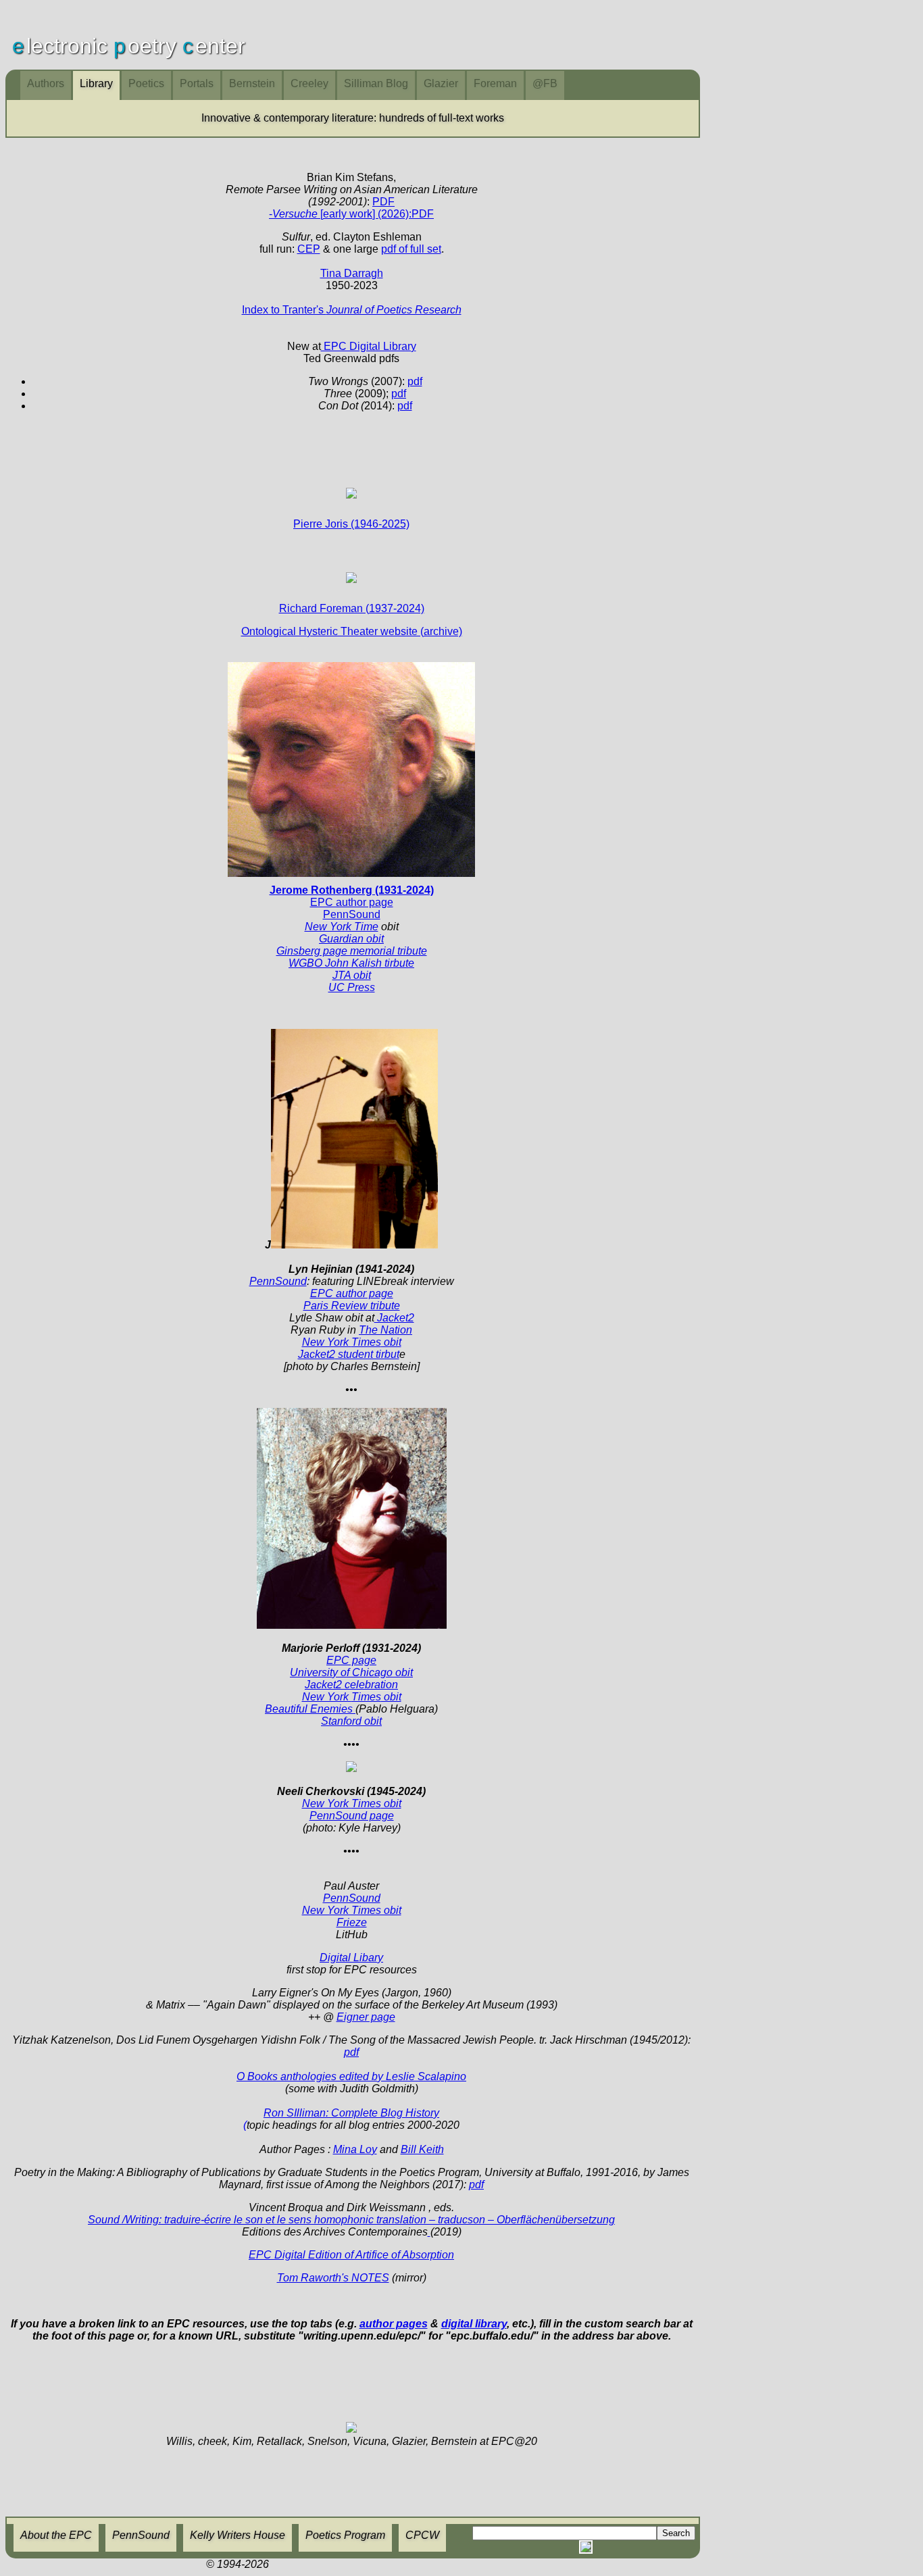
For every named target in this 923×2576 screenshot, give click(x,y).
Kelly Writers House (238, 2535)
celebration (370, 1685)
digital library (474, 2324)
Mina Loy (355, 2149)
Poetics (146, 83)
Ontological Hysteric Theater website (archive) (352, 631)
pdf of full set (411, 249)
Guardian (341, 939)
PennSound (278, 1281)
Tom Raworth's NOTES (333, 2278)
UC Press (352, 987)
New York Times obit (352, 1910)
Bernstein (252, 83)
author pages (394, 2324)
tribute (384, 1306)
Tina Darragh (352, 273)
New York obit (352, 1342)
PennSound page (352, 1816)
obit (374, 939)
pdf (415, 381)
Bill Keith (422, 2149)
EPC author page (352, 1293)
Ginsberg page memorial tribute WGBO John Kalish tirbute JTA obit (352, 963)
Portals (197, 83)
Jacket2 (317, 1354)
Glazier (441, 83)
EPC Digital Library (369, 346)
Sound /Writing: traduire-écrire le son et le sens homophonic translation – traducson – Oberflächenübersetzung (351, 2220)
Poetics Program (345, 2535)
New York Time (342, 927)
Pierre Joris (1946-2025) (351, 524)
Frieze (352, 1922)
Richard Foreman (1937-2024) (352, 608)
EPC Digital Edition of (351, 2255)
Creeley (309, 83)
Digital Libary (351, 1958)
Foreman (495, 83)
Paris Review (335, 1306)
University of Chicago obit (351, 1672)
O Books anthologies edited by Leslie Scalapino (351, 2076)
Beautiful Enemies (310, 1709)
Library (96, 83)
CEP (309, 249)
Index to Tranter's (352, 310)
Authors (46, 83)
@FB (545, 83)
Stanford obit (351, 1721)
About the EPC (56, 2535)
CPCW (422, 2535)
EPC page (351, 1660)
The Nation (385, 1330)
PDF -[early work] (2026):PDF (351, 208)
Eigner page (366, 2017)
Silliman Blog (376, 83)
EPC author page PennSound (352, 902)
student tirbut (367, 1354)
